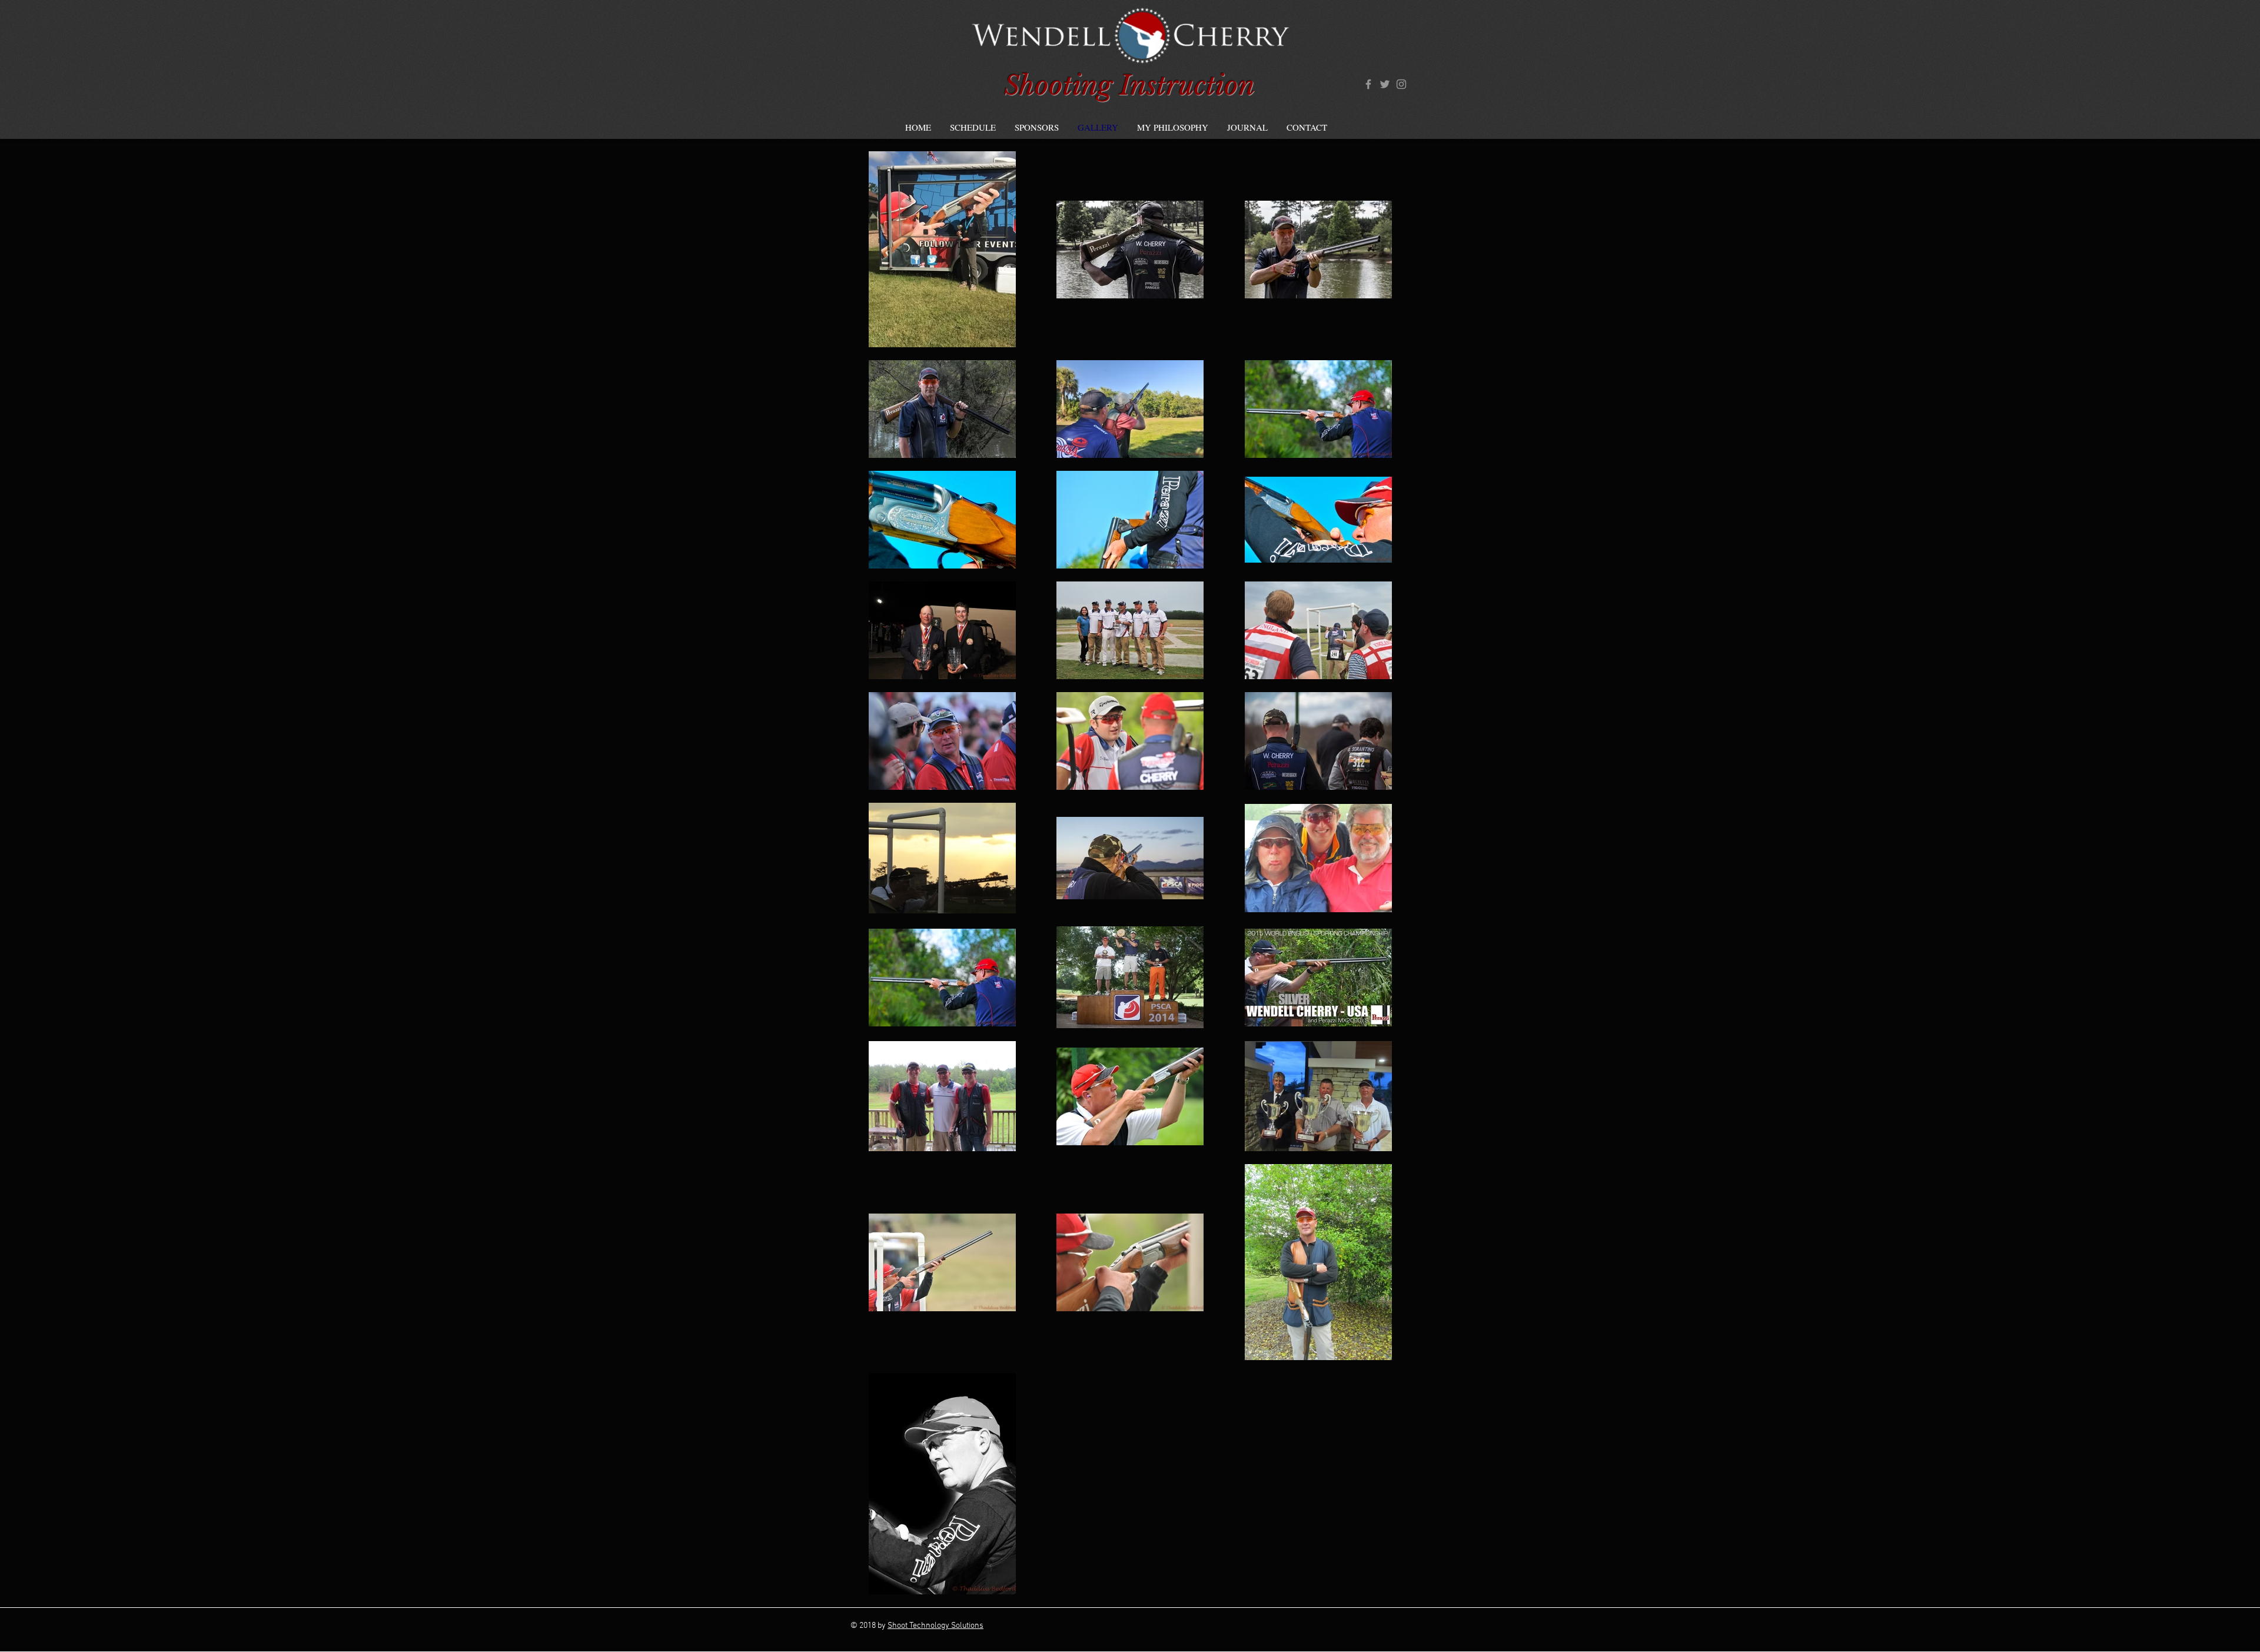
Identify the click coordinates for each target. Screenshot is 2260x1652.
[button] (973, 127)
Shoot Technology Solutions (935, 1626)
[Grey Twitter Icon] (1385, 84)
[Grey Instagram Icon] (1401, 84)
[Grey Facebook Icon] (1368, 84)
